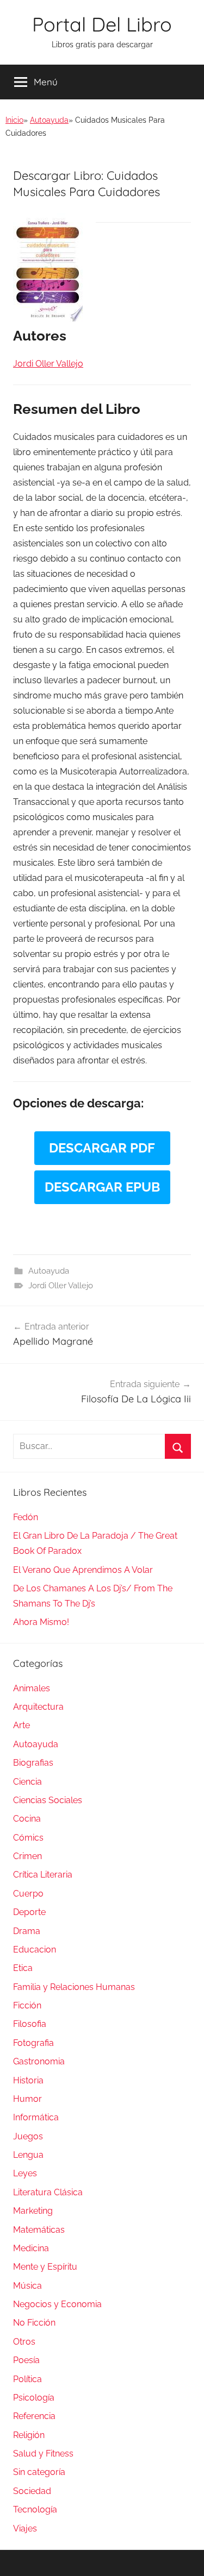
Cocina (27, 1819)
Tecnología (35, 2509)
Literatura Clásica (48, 2192)
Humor (27, 2099)
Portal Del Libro (102, 24)
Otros (24, 2342)
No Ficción (34, 2323)
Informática (36, 2117)
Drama (27, 1931)
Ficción (27, 2005)
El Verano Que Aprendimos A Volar (83, 1570)
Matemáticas (39, 2230)
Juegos (28, 2136)
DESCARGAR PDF (102, 1148)
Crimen (27, 1856)
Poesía (26, 2360)
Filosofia (30, 2024)
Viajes (25, 2528)
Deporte (29, 1912)
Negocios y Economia (57, 2304)
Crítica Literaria (43, 1875)
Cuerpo (28, 1894)
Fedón (26, 1517)
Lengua (28, 2155)
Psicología (34, 2398)
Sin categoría (39, 2472)
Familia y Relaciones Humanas (74, 1987)
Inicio (14, 120)
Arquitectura (38, 1707)
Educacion (35, 1950)
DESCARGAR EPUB (102, 1187)
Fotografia (33, 2043)
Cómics (28, 1838)
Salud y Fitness (43, 2454)
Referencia (34, 2416)
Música (27, 2286)
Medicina (31, 2248)
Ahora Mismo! (41, 1622)
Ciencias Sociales (48, 1800)
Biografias (33, 1763)
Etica (23, 1968)
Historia (28, 2080)
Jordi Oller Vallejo (61, 1286)
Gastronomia (39, 2061)
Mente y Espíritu (45, 2267)
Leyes (25, 2173)
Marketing (33, 2211)
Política (27, 2379)
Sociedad (32, 2491)
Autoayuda (49, 120)
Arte (21, 1725)
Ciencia (27, 1782)
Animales (32, 1688)
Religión (29, 2435)
